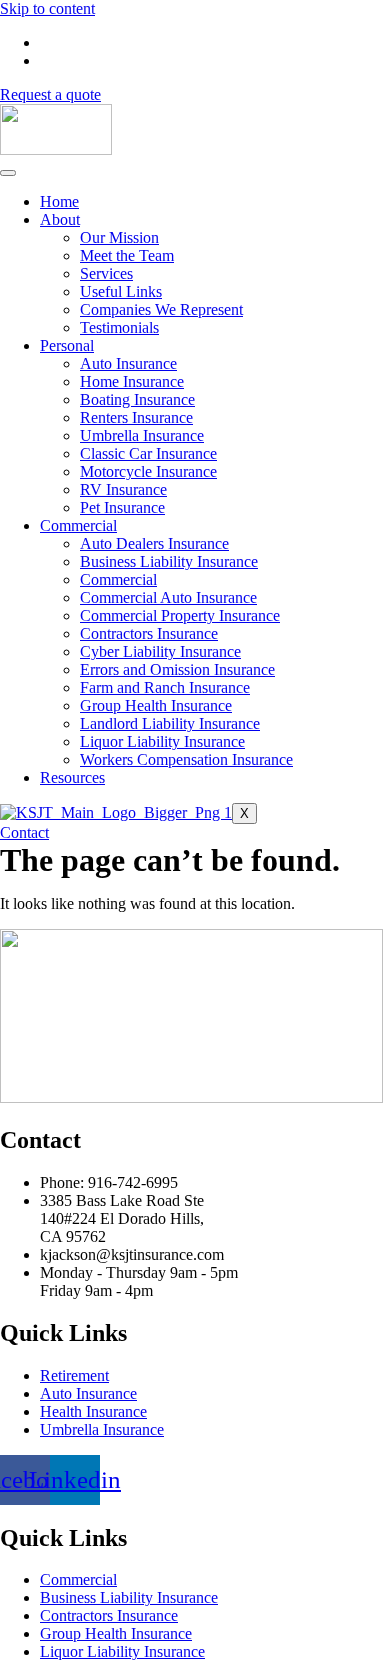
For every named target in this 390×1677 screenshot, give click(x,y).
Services (106, 273)
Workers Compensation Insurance (186, 759)
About (60, 219)
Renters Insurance (136, 417)
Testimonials (119, 327)
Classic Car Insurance (148, 453)
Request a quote (50, 94)
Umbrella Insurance (142, 435)
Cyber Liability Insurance (160, 651)
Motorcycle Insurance (148, 471)
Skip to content (47, 8)
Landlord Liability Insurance (170, 723)
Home (59, 201)
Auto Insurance (128, 363)
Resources (72, 777)
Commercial (78, 525)
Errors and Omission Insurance (177, 669)
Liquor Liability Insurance (162, 741)
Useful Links (121, 291)
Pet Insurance (122, 507)
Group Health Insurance (156, 705)
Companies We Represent (161, 309)
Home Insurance (132, 381)
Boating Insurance (137, 399)
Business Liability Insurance (169, 561)
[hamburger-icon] (8, 173)
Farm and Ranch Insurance (165, 687)
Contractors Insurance (149, 633)
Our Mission (119, 237)
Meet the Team (127, 255)
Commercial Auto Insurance (168, 597)
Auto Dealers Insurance (154, 543)
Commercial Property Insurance (180, 615)
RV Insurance (123, 489)
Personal (67, 345)
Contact (24, 832)
